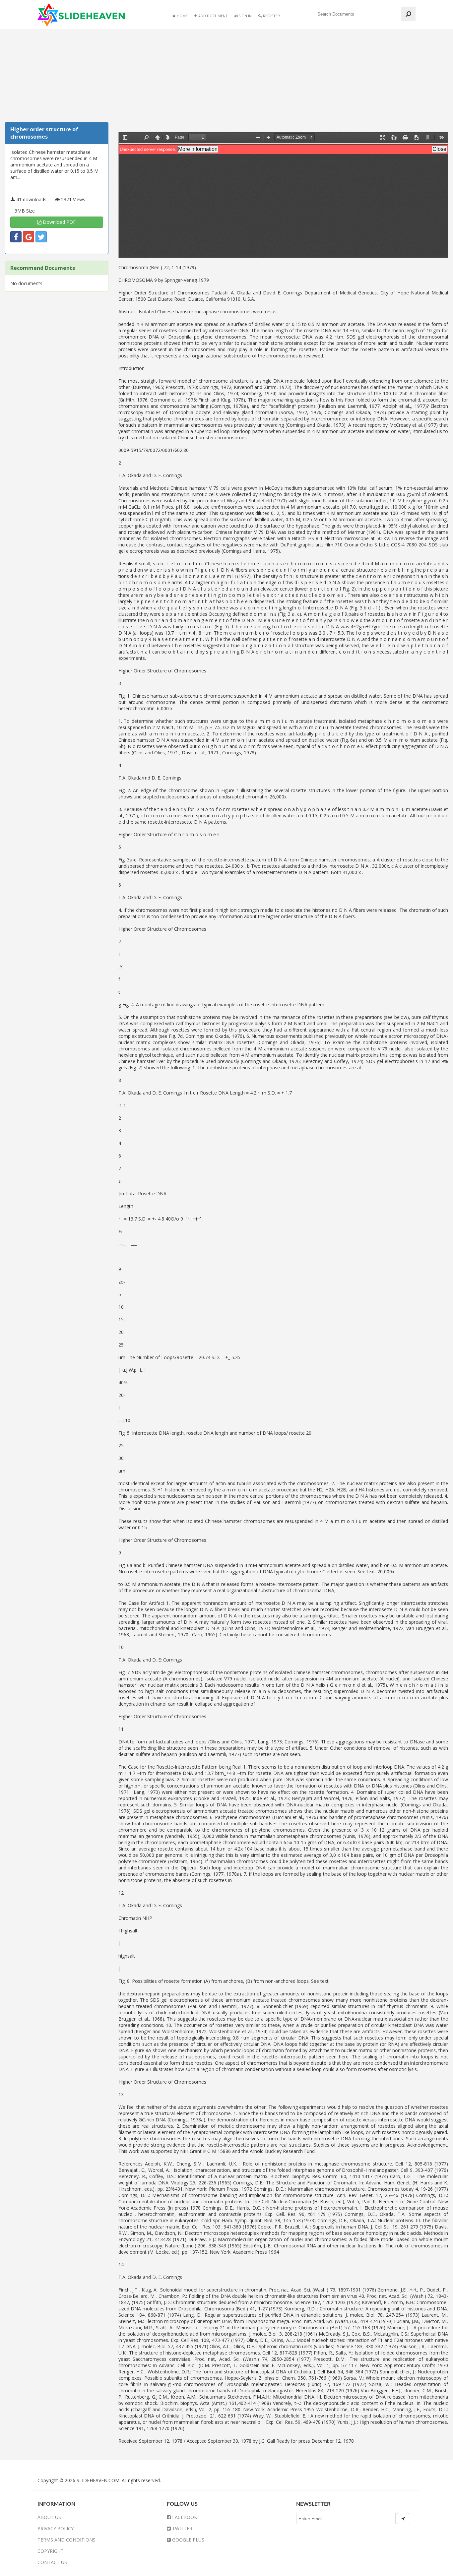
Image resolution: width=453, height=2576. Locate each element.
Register (271, 16)
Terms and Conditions (66, 2540)
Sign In (245, 16)
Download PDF (59, 222)
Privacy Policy (56, 2528)
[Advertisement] (57, 77)
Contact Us (52, 2562)
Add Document (213, 16)
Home (182, 16)
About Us (49, 2517)
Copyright (51, 2551)
